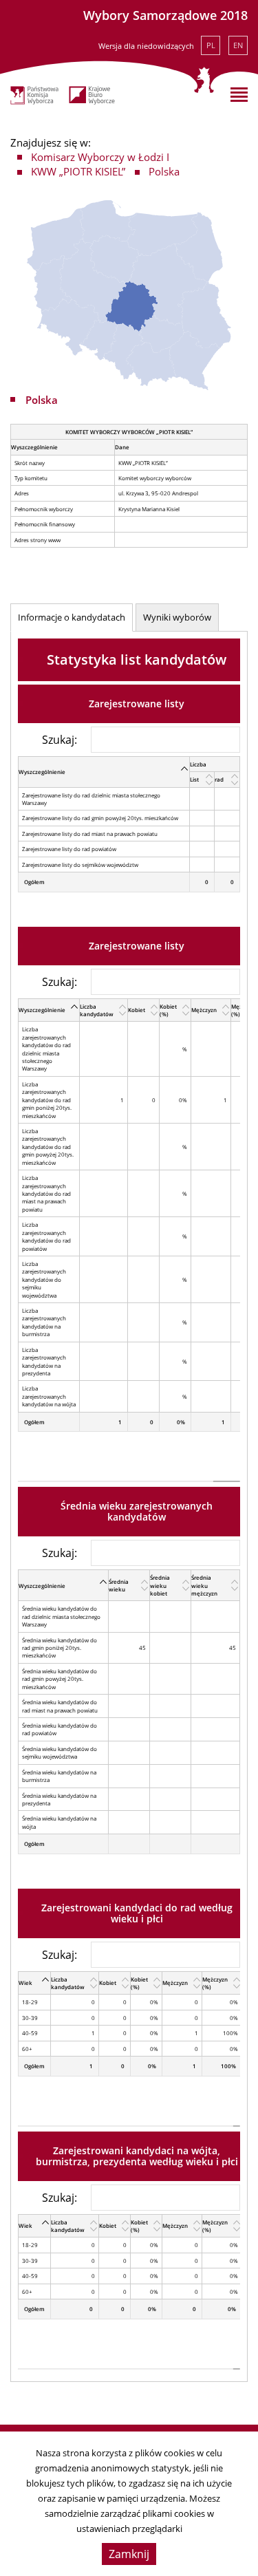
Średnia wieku (119, 1585)
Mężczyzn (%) (215, 1983)
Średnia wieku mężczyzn (204, 1585)
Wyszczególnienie (42, 772)
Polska (164, 171)
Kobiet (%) (168, 1010)
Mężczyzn (204, 1010)
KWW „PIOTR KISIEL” (78, 171)
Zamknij (129, 2554)
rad (219, 779)
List (194, 779)
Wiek (25, 1983)
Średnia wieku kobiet (160, 1585)
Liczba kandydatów (97, 1010)
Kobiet (137, 1010)
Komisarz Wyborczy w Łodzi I (100, 157)
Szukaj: (60, 739)
